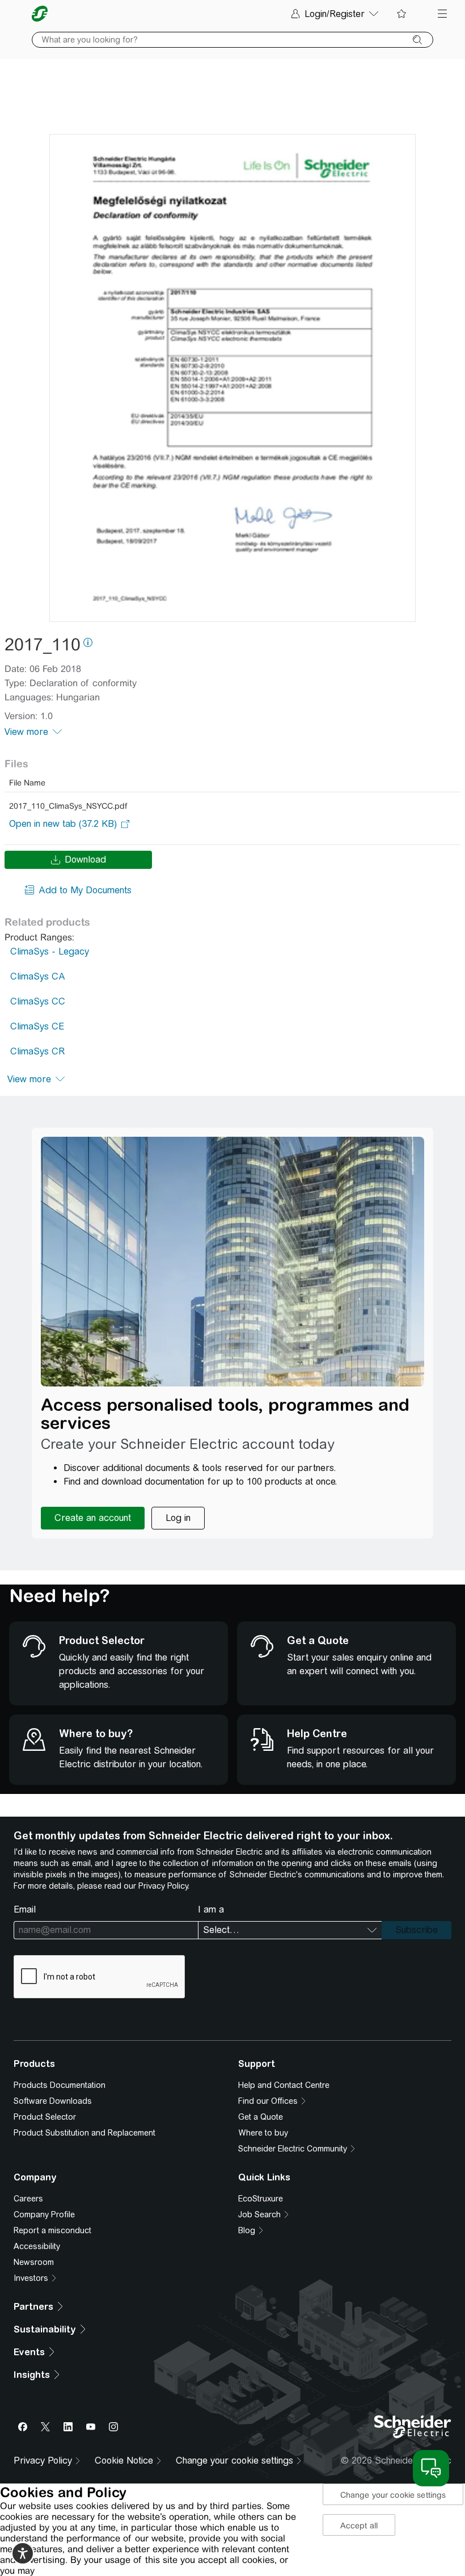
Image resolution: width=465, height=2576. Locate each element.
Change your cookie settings (393, 2495)
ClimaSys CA (38, 976)
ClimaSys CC (38, 1001)
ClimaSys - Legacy (50, 951)
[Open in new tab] (63, 824)
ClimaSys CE (37, 1026)
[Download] (232, 378)
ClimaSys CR (37, 1051)
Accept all (359, 2525)
